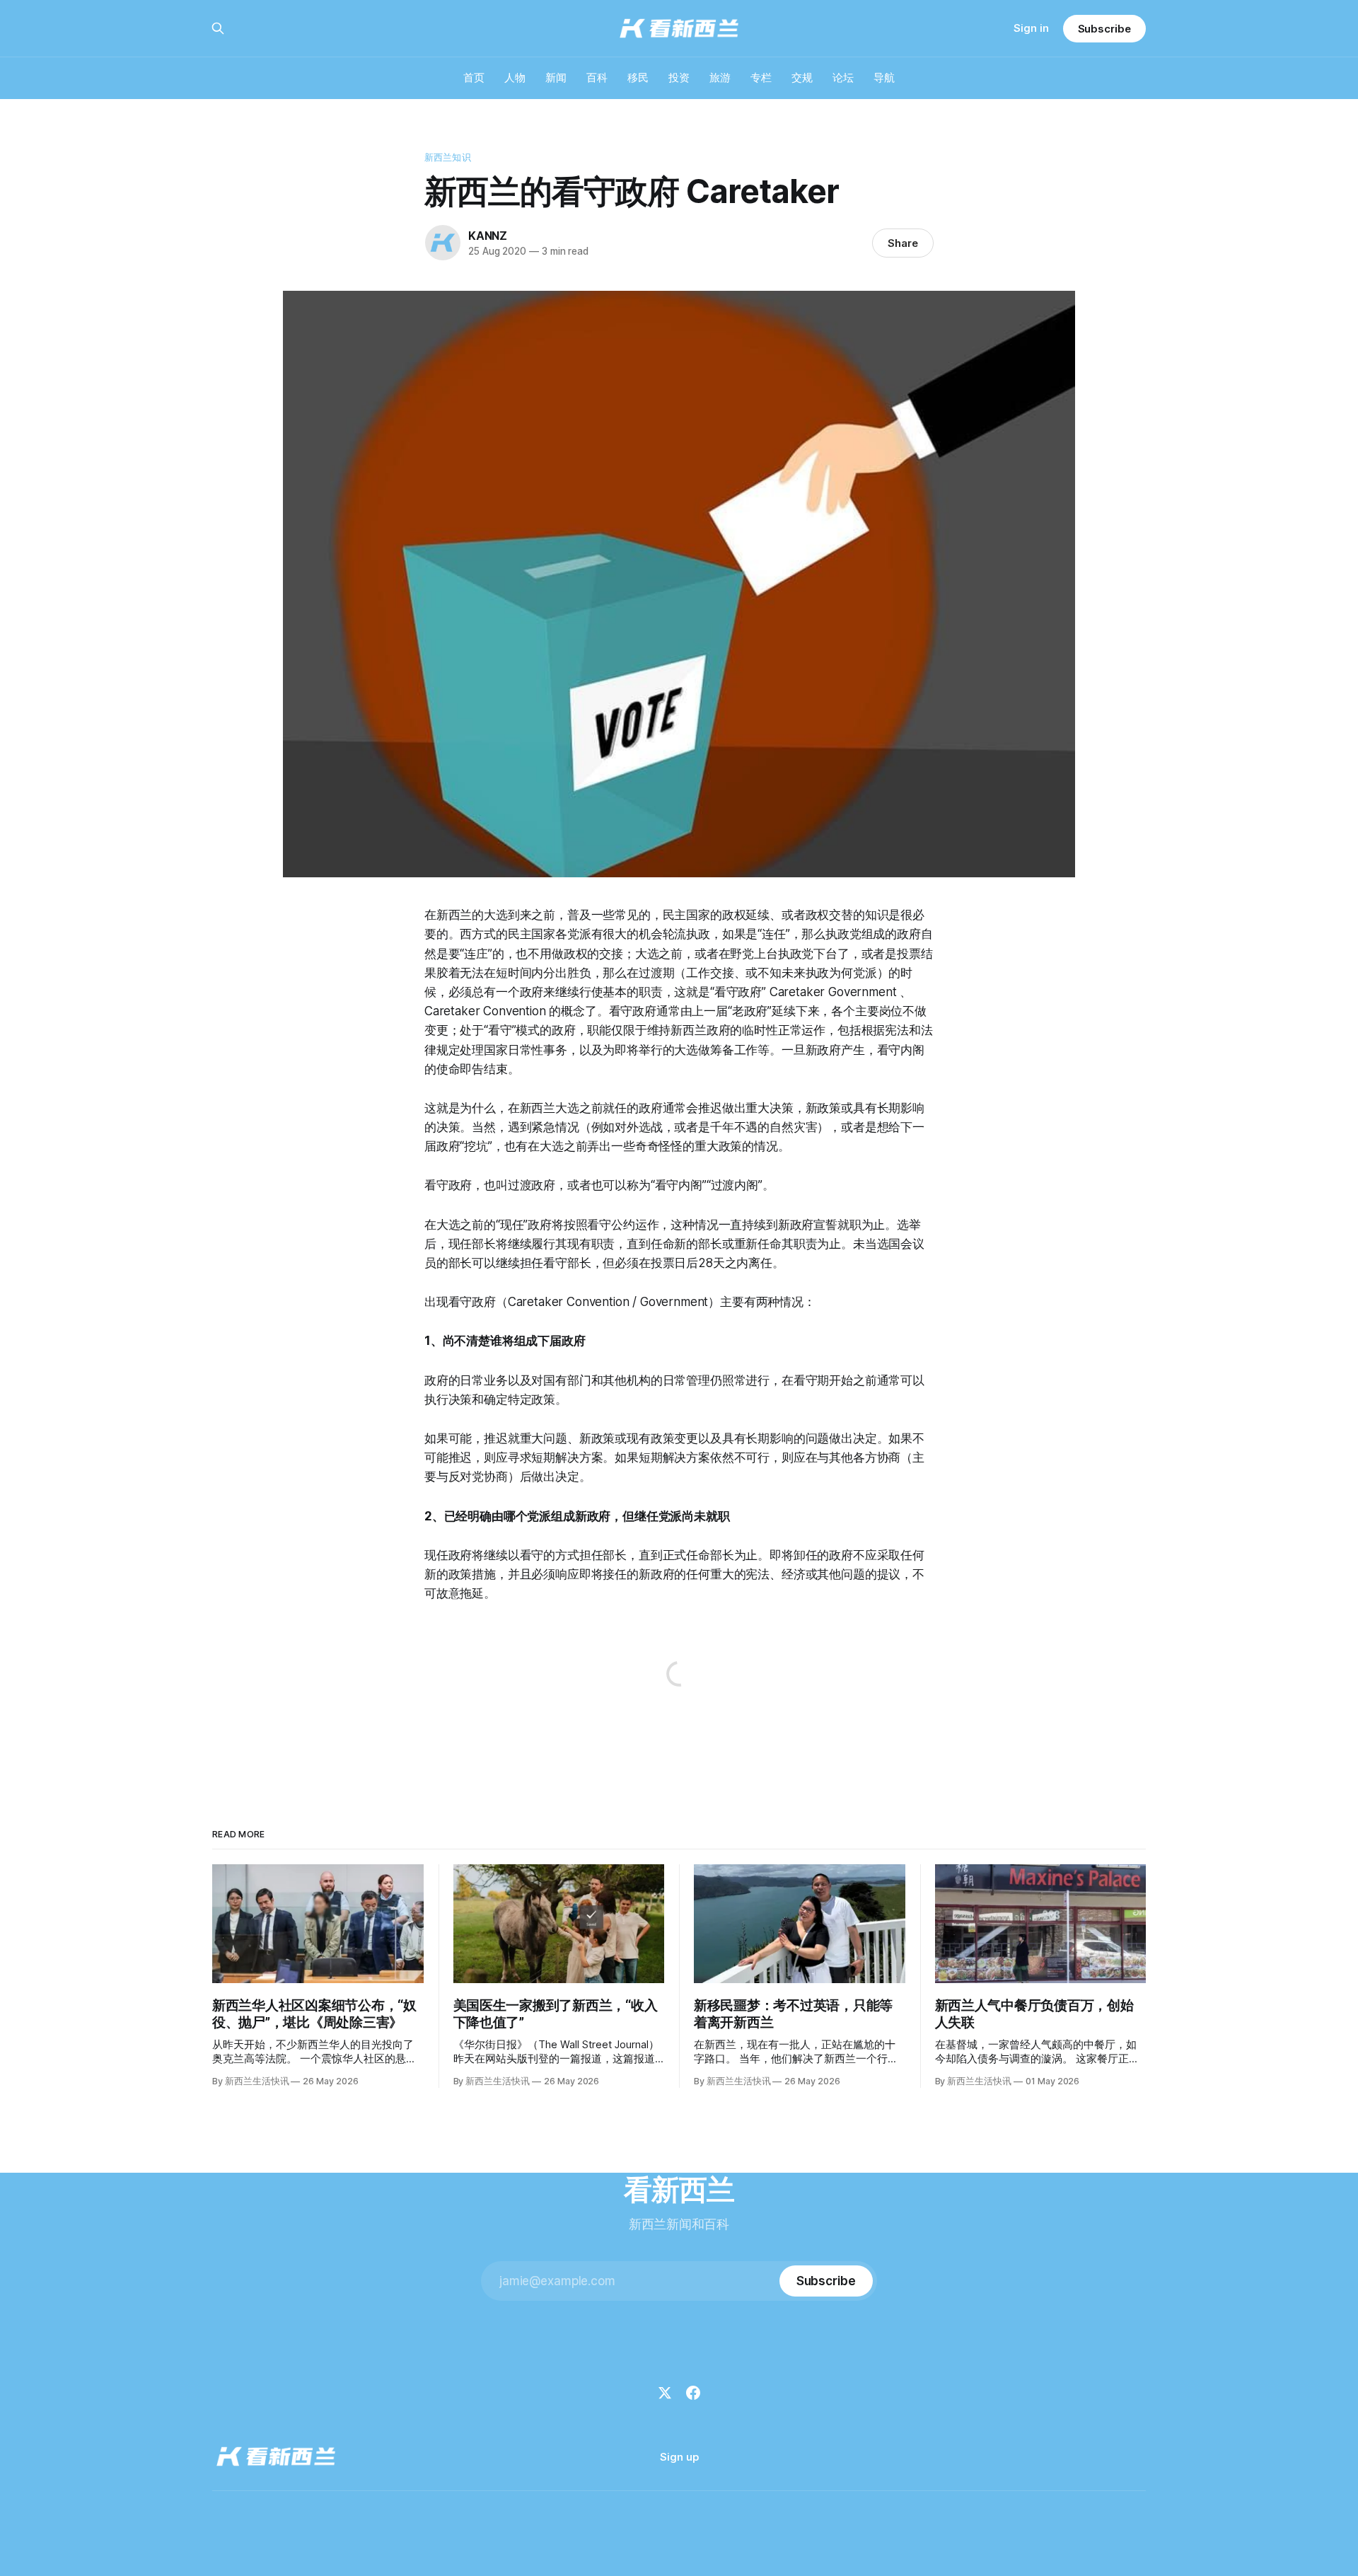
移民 (638, 77)
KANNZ (488, 236)
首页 (474, 77)
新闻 (556, 77)
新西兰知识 (448, 157)
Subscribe (1104, 29)
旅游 (720, 77)
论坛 (843, 77)
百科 (597, 77)
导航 (884, 77)
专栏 (761, 77)
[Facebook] (693, 2393)
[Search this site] (218, 28)
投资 (679, 77)
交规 (802, 77)
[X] (665, 2393)
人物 (515, 77)
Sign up (679, 2457)
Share (903, 243)
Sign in (1031, 28)
